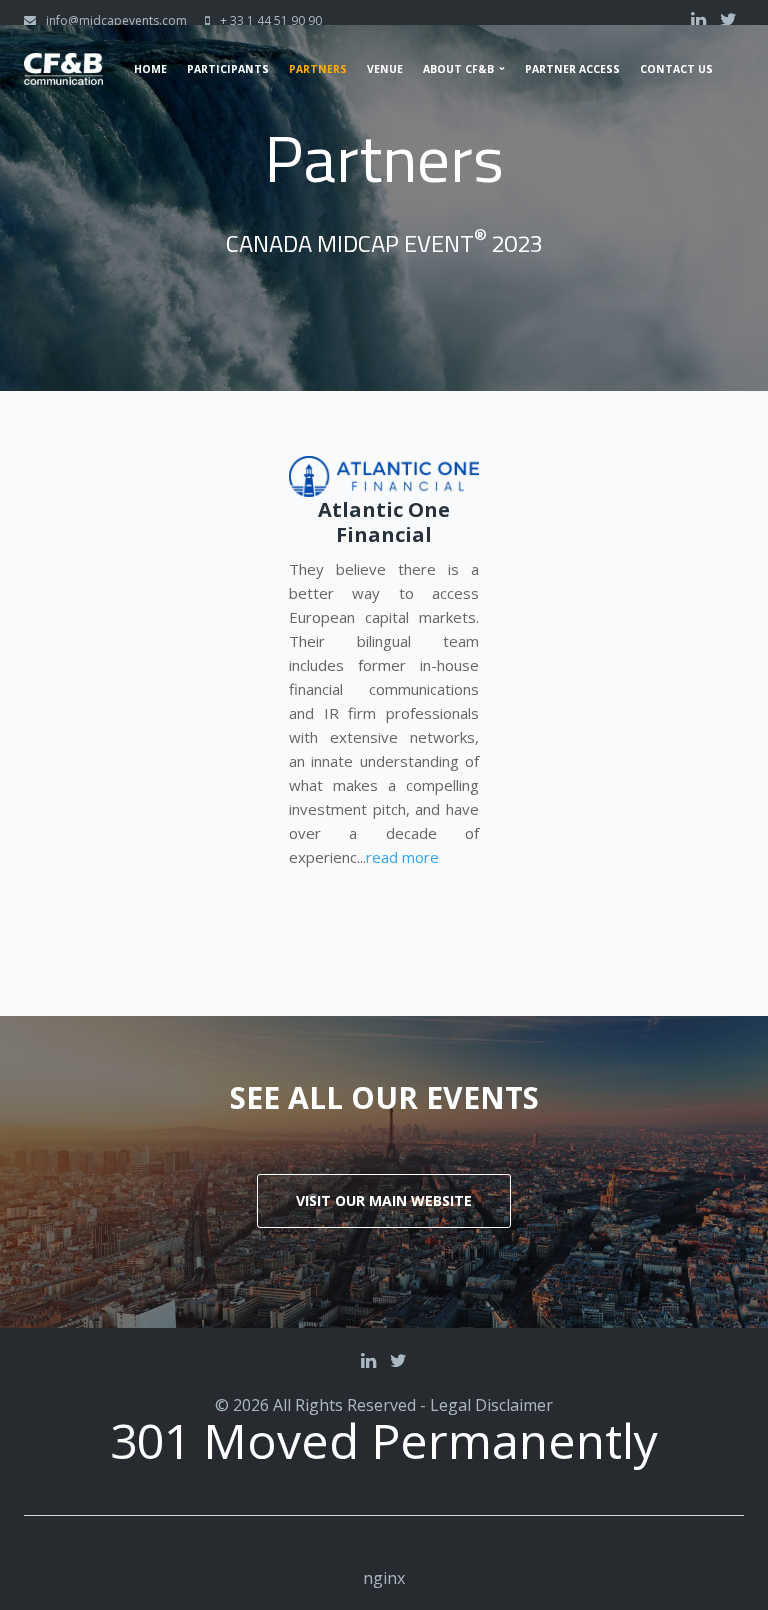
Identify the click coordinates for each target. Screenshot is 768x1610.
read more (402, 857)
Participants (228, 69)
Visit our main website (384, 1200)
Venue (385, 69)
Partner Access (572, 69)
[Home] (63, 65)
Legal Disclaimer (491, 1405)
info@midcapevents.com (116, 20)
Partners (318, 69)
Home (150, 69)
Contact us (676, 69)
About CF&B (458, 69)
